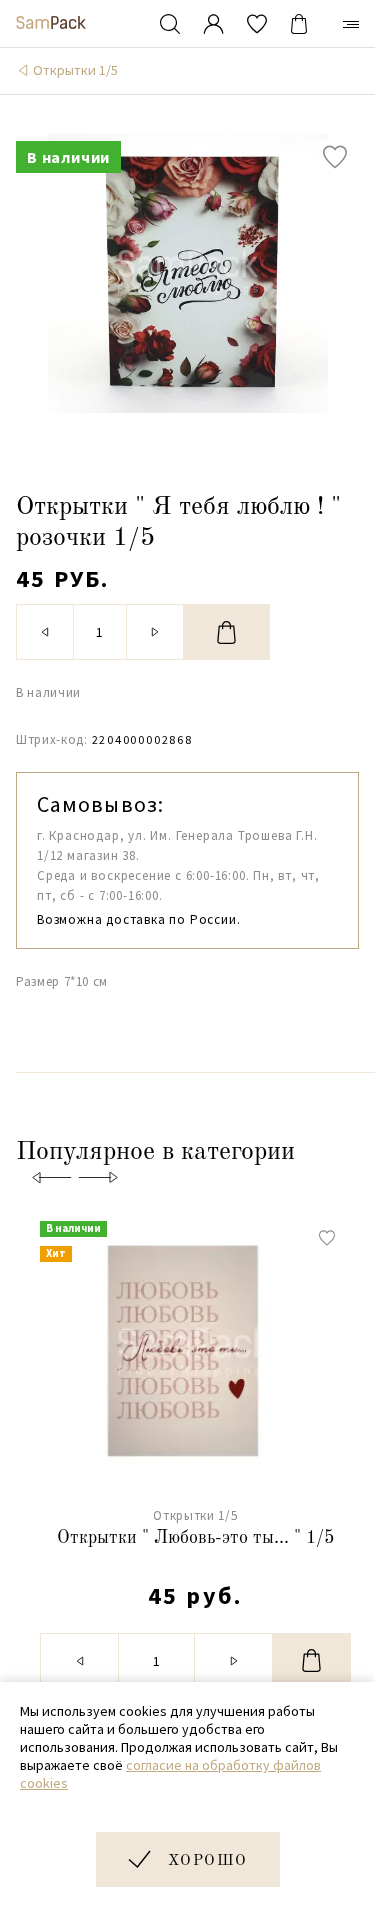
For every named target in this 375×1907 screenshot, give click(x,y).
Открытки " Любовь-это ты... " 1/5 (195, 1538)
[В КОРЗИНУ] (227, 632)
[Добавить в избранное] (335, 157)
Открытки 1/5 (75, 70)
